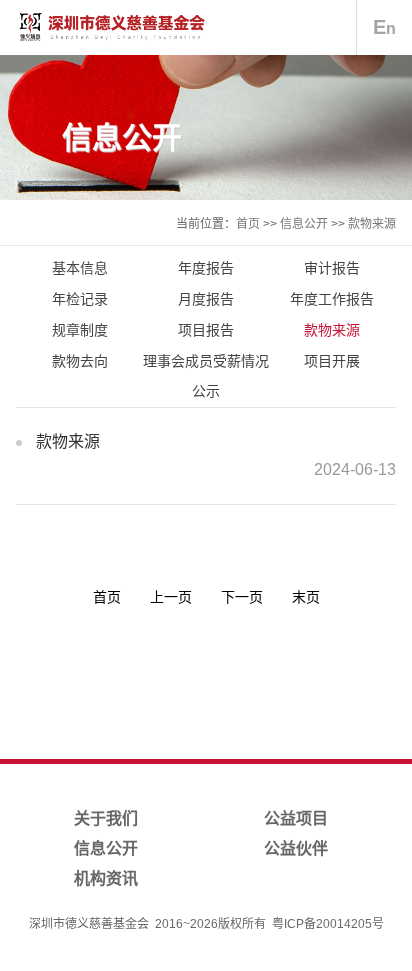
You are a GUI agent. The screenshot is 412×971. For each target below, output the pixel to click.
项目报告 (206, 330)
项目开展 (332, 361)
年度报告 (206, 268)
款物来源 (372, 224)
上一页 (171, 597)
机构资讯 (106, 878)
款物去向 (80, 361)
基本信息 (80, 268)
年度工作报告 (332, 299)
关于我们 (106, 818)
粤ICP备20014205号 (328, 924)
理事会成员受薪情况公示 (206, 376)
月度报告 (206, 299)
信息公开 (304, 224)
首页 (248, 224)
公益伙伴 (296, 848)
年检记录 (80, 299)
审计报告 (332, 268)
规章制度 (80, 330)
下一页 (242, 597)
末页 (306, 597)
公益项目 (296, 818)
